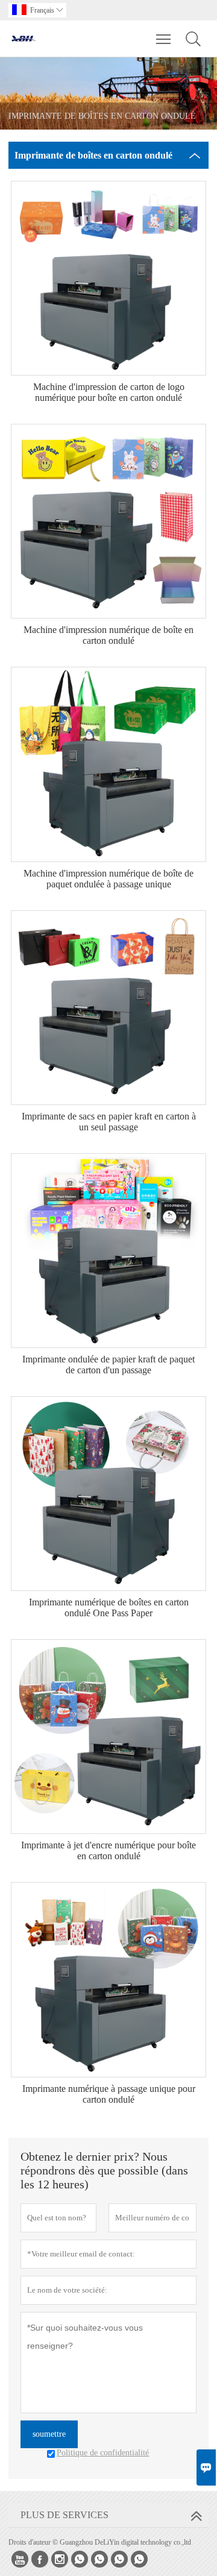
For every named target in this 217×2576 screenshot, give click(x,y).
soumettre (49, 2434)
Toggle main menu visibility (164, 39)
